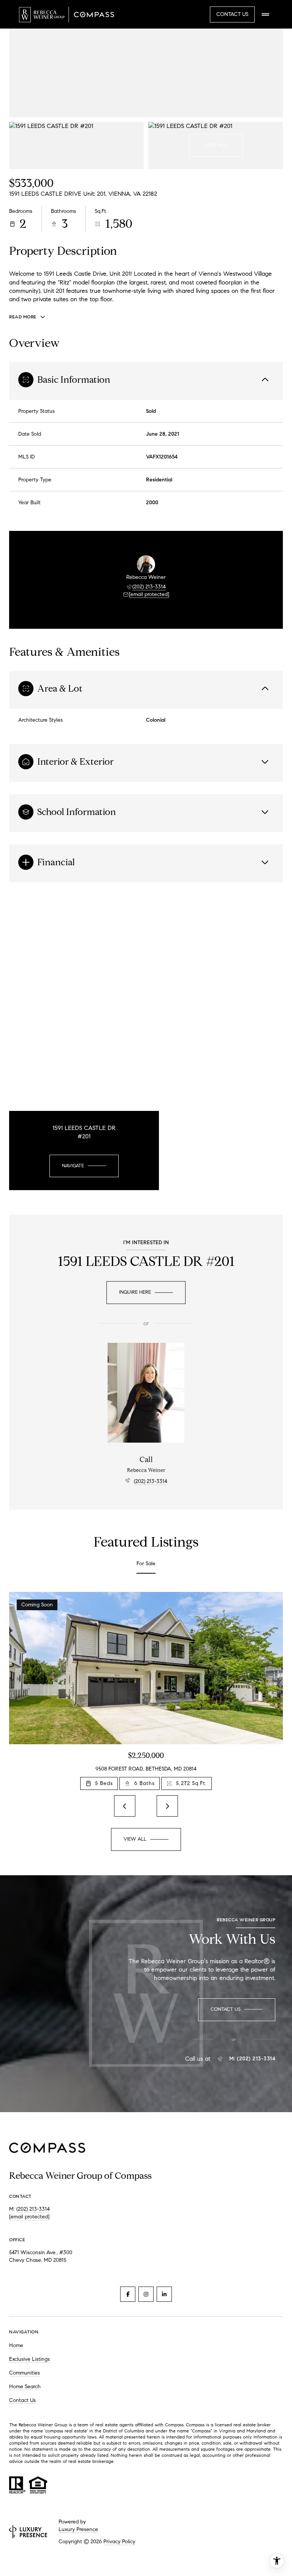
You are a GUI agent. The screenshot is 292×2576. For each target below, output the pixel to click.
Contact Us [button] (232, 14)
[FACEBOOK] (128, 2294)
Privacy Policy (119, 2542)
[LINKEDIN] (164, 2294)
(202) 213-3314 (149, 587)
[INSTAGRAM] (146, 2294)
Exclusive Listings (29, 2359)
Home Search (25, 2387)
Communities (25, 2373)
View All (216, 145)
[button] (237, 2010)
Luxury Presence (78, 2529)
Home (16, 2345)
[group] (146, 1691)
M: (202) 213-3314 (252, 2059)
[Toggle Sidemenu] (265, 14)
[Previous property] (125, 1806)
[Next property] (167, 1806)
